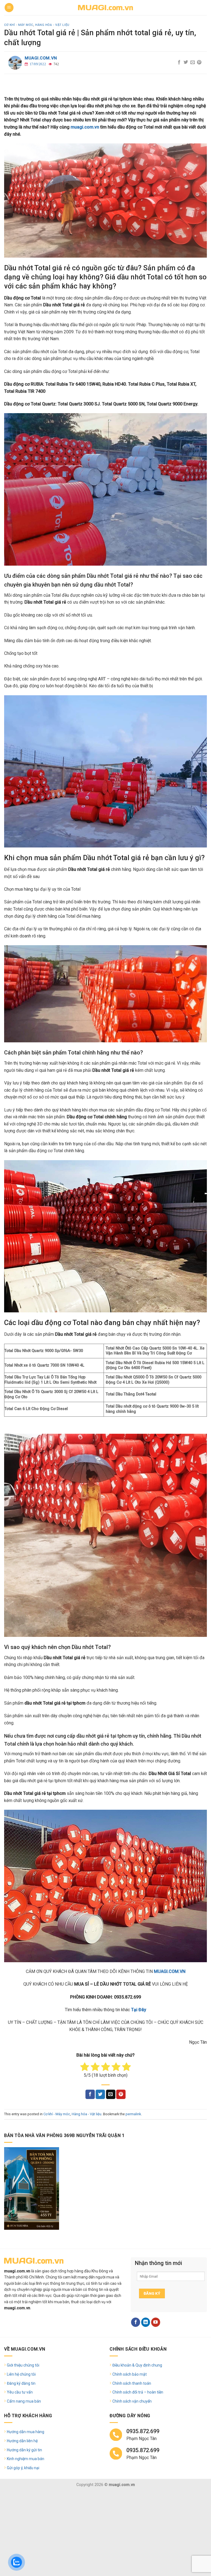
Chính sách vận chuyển (132, 2401)
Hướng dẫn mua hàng (26, 2432)
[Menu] (9, 8)
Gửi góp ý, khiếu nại (23, 2468)
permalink (133, 2114)
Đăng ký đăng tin (21, 2383)
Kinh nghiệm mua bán (26, 2459)
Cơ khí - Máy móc (19, 25)
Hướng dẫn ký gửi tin (24, 2450)
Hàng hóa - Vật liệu (52, 25)
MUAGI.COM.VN (170, 1971)
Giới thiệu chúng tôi (23, 2365)
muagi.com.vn (41, 58)
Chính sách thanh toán (132, 2383)
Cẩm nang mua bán (24, 2401)
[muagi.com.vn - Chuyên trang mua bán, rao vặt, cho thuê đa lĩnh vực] (105, 8)
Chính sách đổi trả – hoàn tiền (138, 2392)
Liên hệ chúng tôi (21, 2374)
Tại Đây (139, 2010)
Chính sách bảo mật (130, 2374)
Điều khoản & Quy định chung (137, 2365)
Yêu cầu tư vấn (20, 2392)
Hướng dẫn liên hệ (22, 2441)
